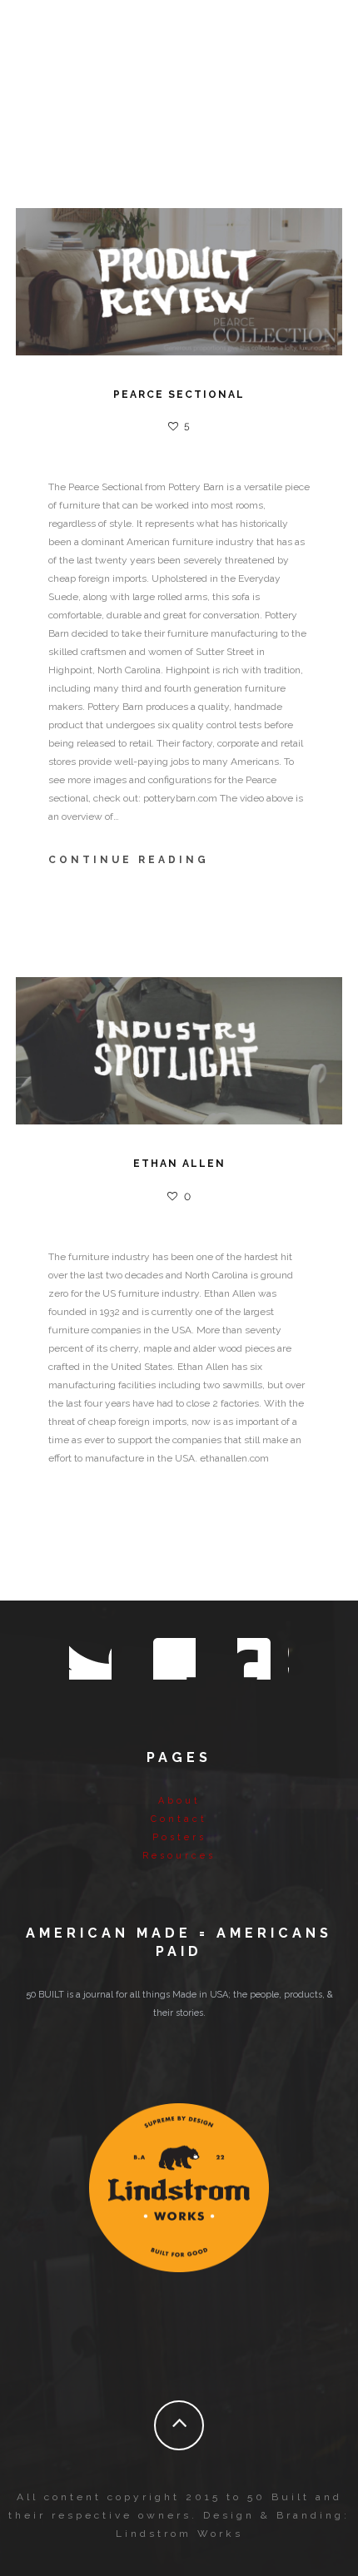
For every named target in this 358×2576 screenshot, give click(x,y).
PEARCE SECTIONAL (179, 395)
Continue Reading (129, 860)
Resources (179, 1856)
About (179, 1801)
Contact (179, 1819)
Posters (179, 1837)
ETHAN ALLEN (179, 1164)
